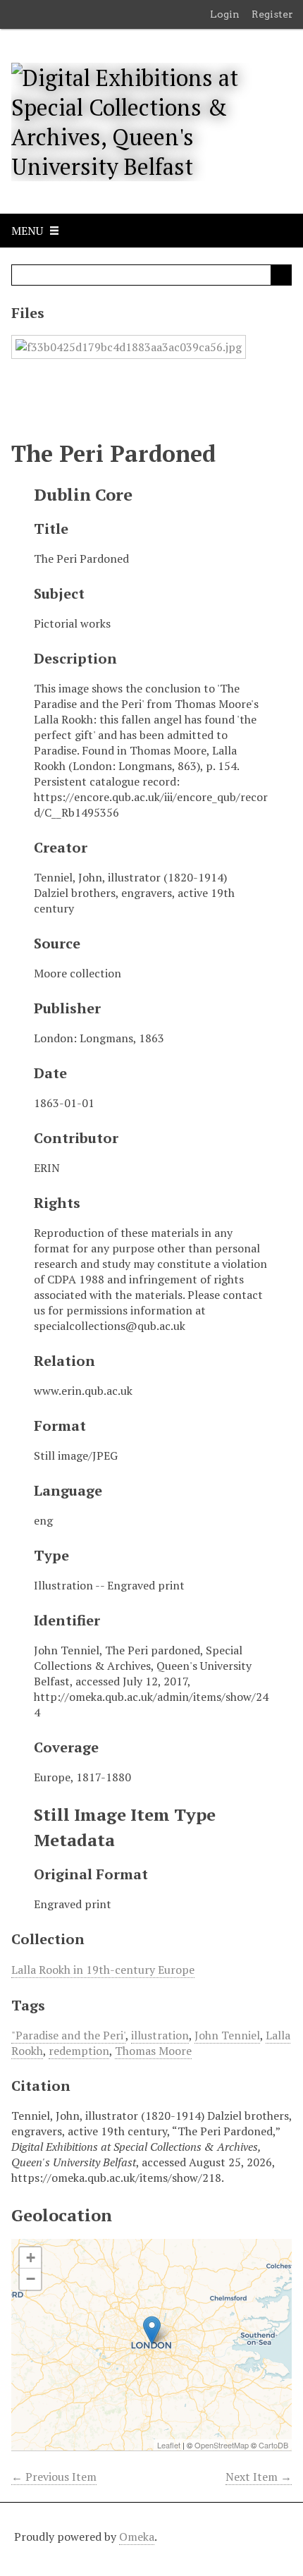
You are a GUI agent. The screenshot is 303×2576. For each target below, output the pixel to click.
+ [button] (31, 2258)
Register (272, 14)
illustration (160, 2035)
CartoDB (273, 2445)
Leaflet (169, 2445)
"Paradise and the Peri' (68, 2035)
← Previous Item (54, 2477)
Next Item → (259, 2477)
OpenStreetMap (222, 2445)
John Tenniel (227, 2035)
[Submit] (281, 275)
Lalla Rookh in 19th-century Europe (103, 1970)
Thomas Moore (153, 2051)
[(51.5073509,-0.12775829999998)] (152, 2330)
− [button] (31, 2279)
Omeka (137, 2537)
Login (225, 14)
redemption (79, 2051)
